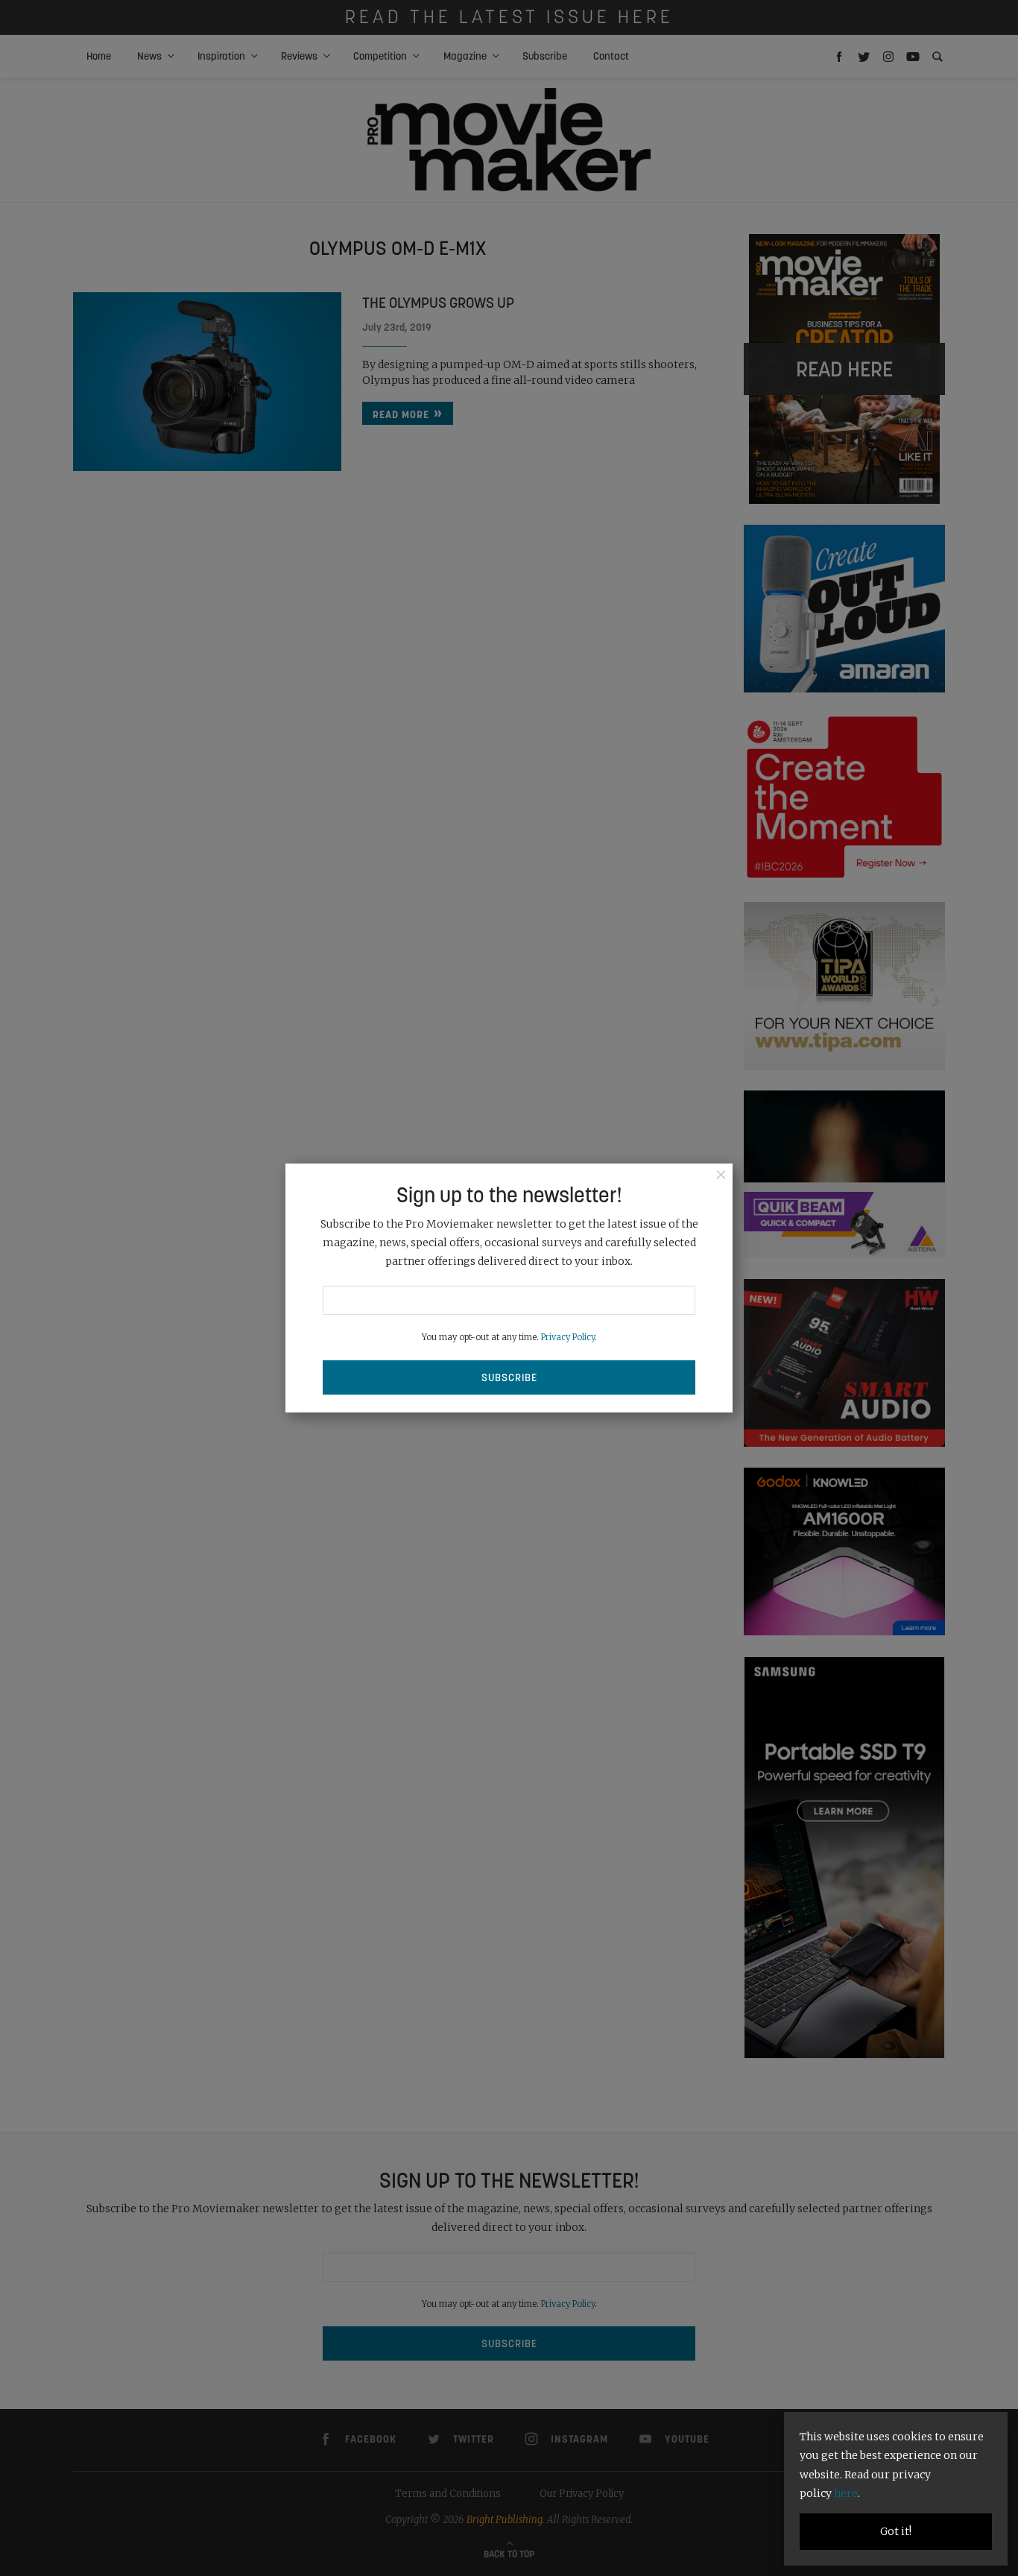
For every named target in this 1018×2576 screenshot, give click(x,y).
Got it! (896, 2531)
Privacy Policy (568, 1337)
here (846, 2493)
